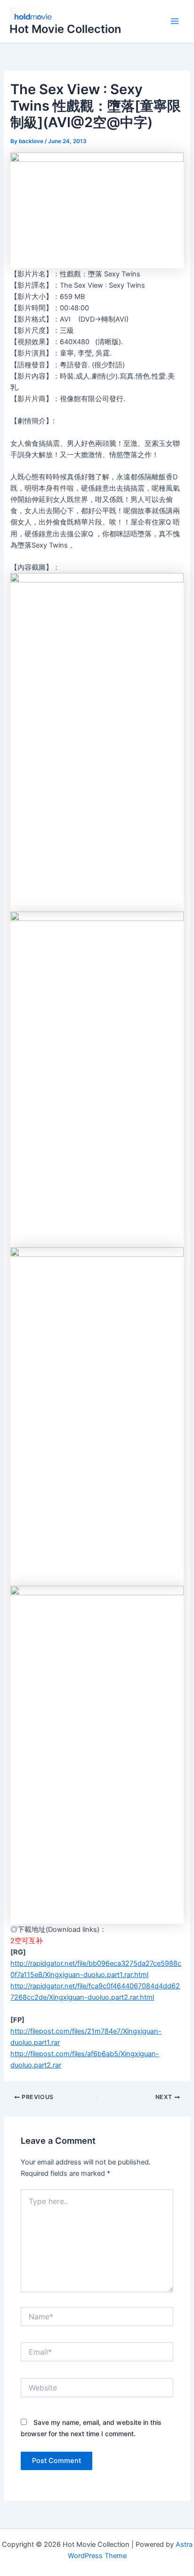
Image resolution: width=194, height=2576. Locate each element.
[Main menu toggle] (175, 22)
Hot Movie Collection (65, 29)
